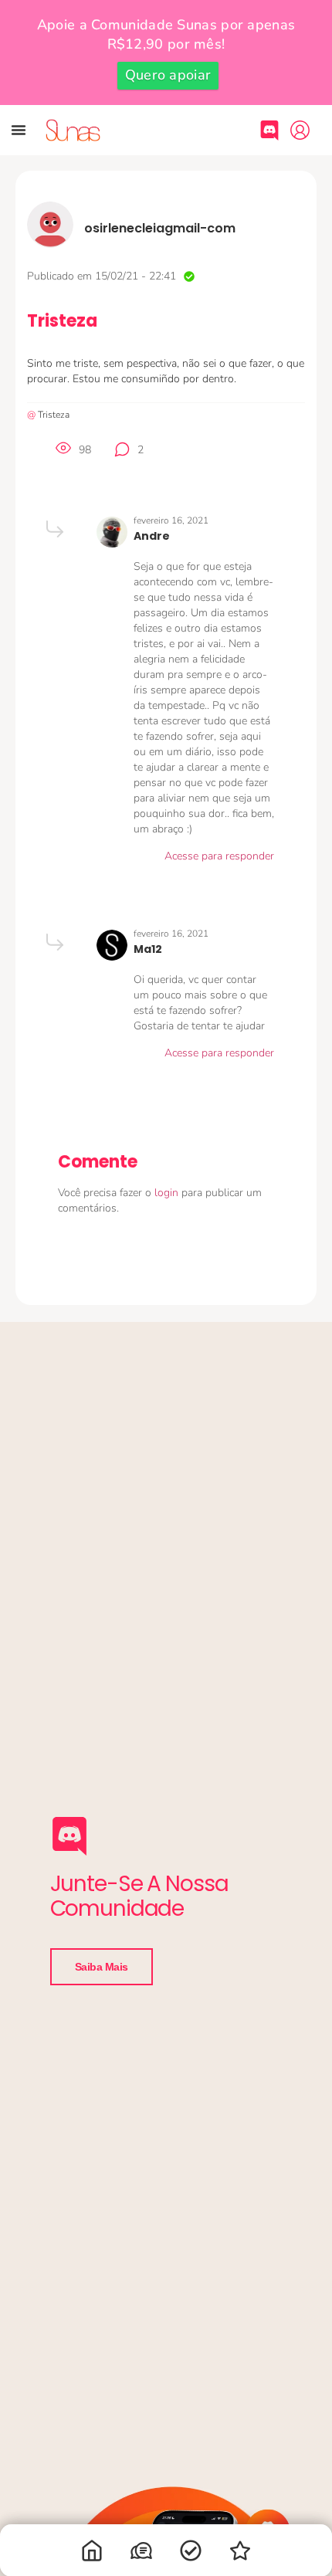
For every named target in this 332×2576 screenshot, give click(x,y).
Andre (152, 536)
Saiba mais (102, 1967)
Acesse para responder (219, 856)
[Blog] (240, 2554)
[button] (19, 130)
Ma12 (148, 949)
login (168, 1193)
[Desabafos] (141, 2554)
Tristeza (54, 415)
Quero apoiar (168, 75)
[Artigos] (191, 2554)
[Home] (92, 2554)
